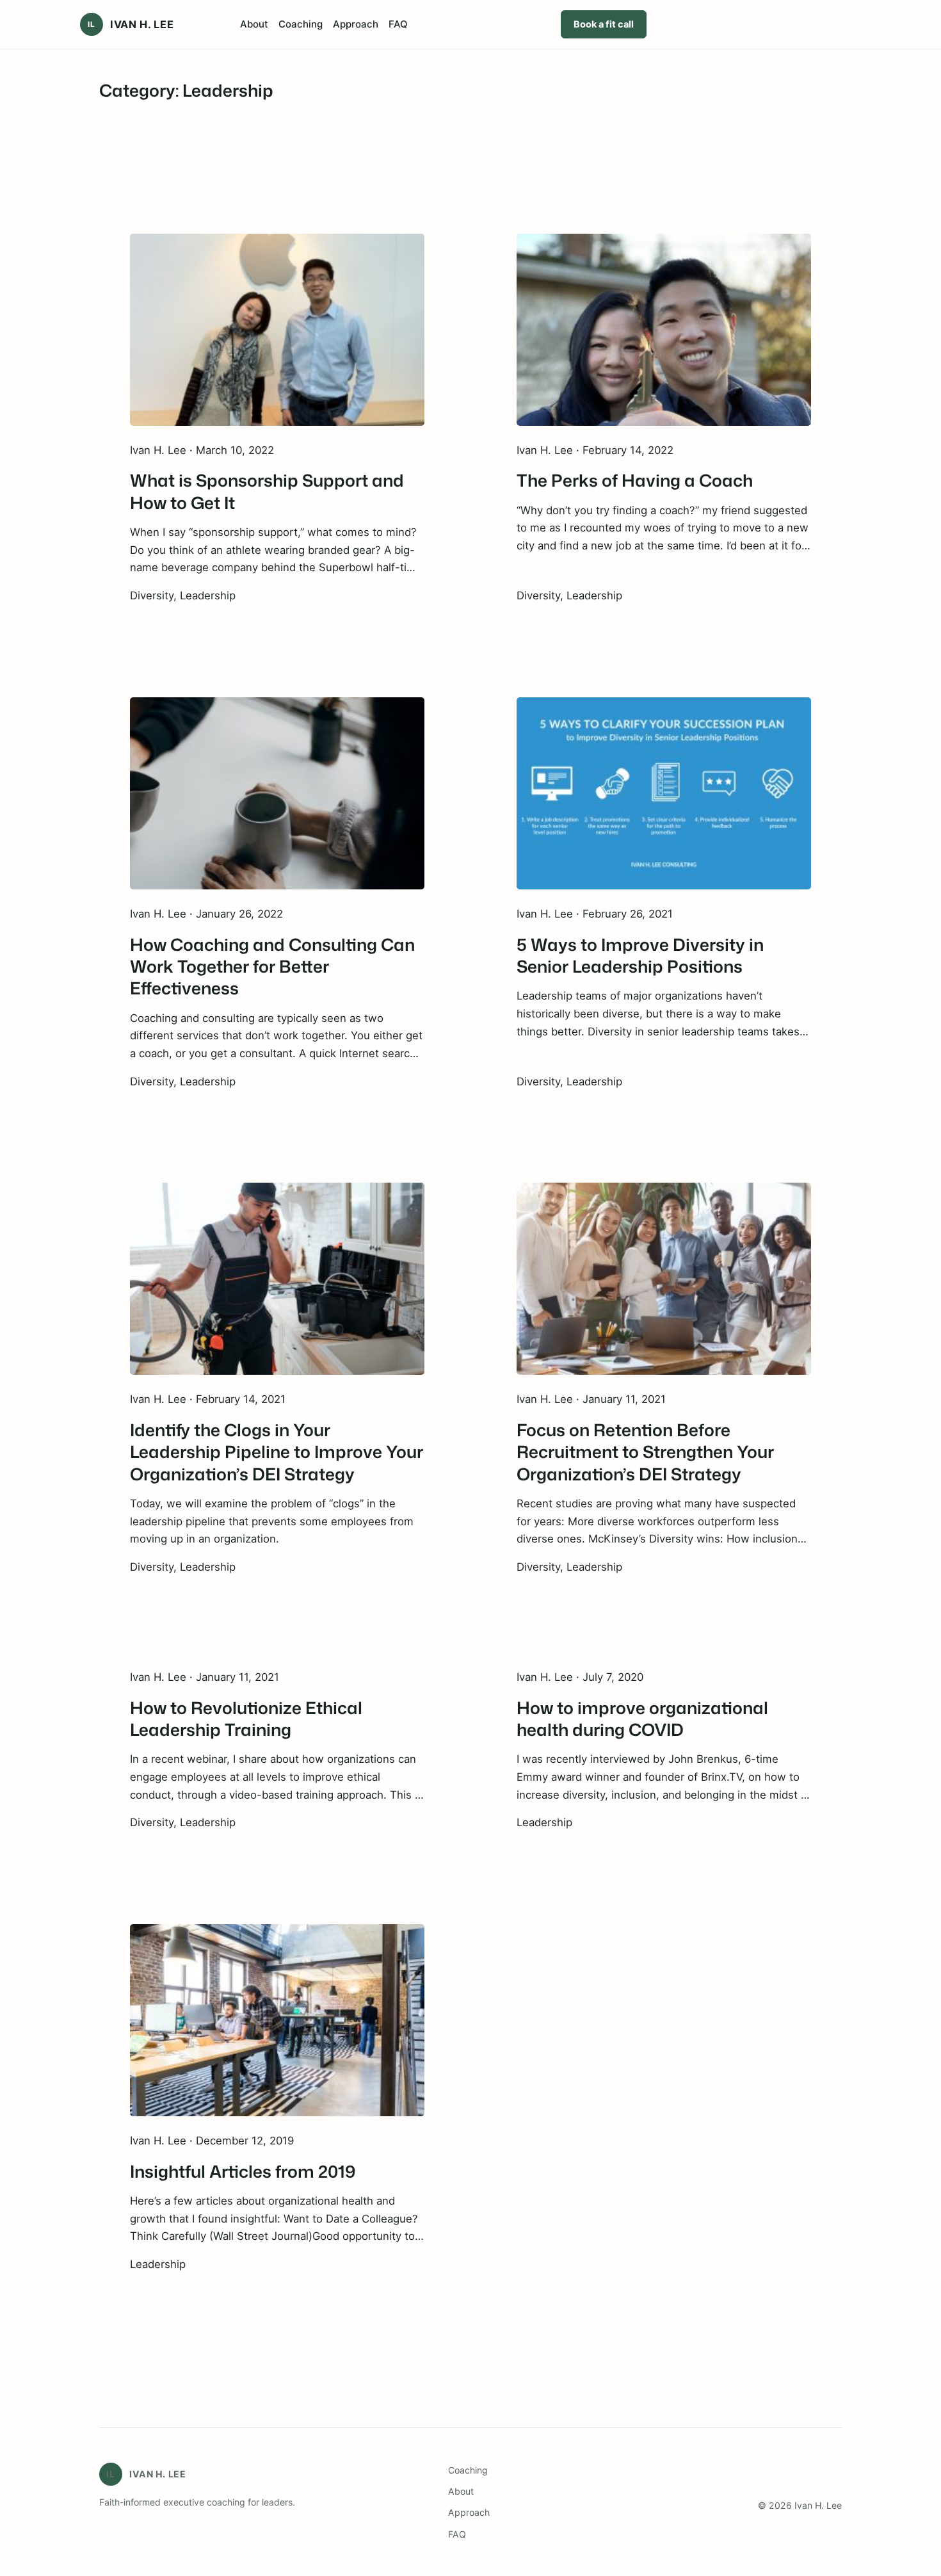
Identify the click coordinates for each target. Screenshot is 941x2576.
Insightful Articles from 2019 (243, 2171)
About (461, 2491)
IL (91, 24)
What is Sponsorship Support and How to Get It (267, 491)
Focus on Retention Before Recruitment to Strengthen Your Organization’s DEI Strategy (645, 1452)
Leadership (208, 595)
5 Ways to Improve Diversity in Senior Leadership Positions (640, 956)
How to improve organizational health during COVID (642, 1719)
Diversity (152, 595)
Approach (469, 2512)
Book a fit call (604, 24)
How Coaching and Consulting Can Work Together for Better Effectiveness (272, 967)
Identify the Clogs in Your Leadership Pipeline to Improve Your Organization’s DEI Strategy (277, 1452)
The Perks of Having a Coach (635, 480)
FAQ (457, 2534)
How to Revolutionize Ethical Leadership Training (246, 1719)
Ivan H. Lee (142, 24)
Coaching (468, 2470)
